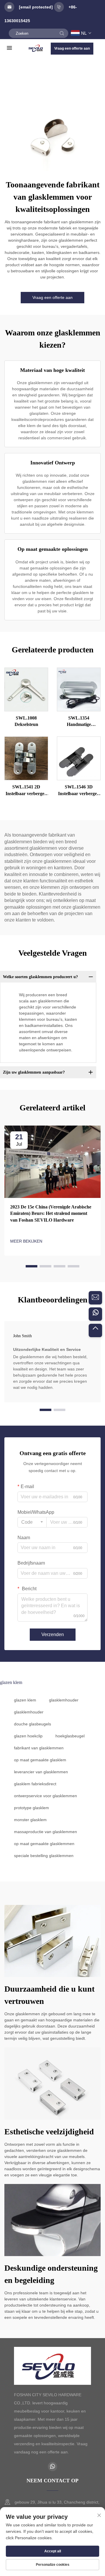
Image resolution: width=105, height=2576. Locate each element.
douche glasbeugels (33, 1724)
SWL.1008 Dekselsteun (26, 721)
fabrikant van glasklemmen (39, 1748)
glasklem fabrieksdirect (35, 1784)
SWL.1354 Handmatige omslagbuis (79, 722)
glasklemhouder (64, 1700)
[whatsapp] (95, 1314)
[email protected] (36, 7)
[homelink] (37, 48)
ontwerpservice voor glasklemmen (45, 1796)
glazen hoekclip (28, 1736)
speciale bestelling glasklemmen (44, 1856)
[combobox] (32, 1522)
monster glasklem (30, 1820)
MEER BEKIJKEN (26, 1241)
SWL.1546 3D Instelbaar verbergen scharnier (79, 791)
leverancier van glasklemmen (41, 1772)
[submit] (62, 33)
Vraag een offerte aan (72, 48)
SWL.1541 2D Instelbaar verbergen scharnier (26, 791)
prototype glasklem (32, 1808)
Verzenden (53, 1634)
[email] (95, 1298)
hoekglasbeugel (70, 1736)
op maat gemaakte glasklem (40, 1760)
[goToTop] (95, 1330)
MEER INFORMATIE (26, 689)
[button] (32, 1266)
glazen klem (25, 1700)
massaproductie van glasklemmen (45, 1832)
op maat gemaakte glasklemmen (44, 1844)
